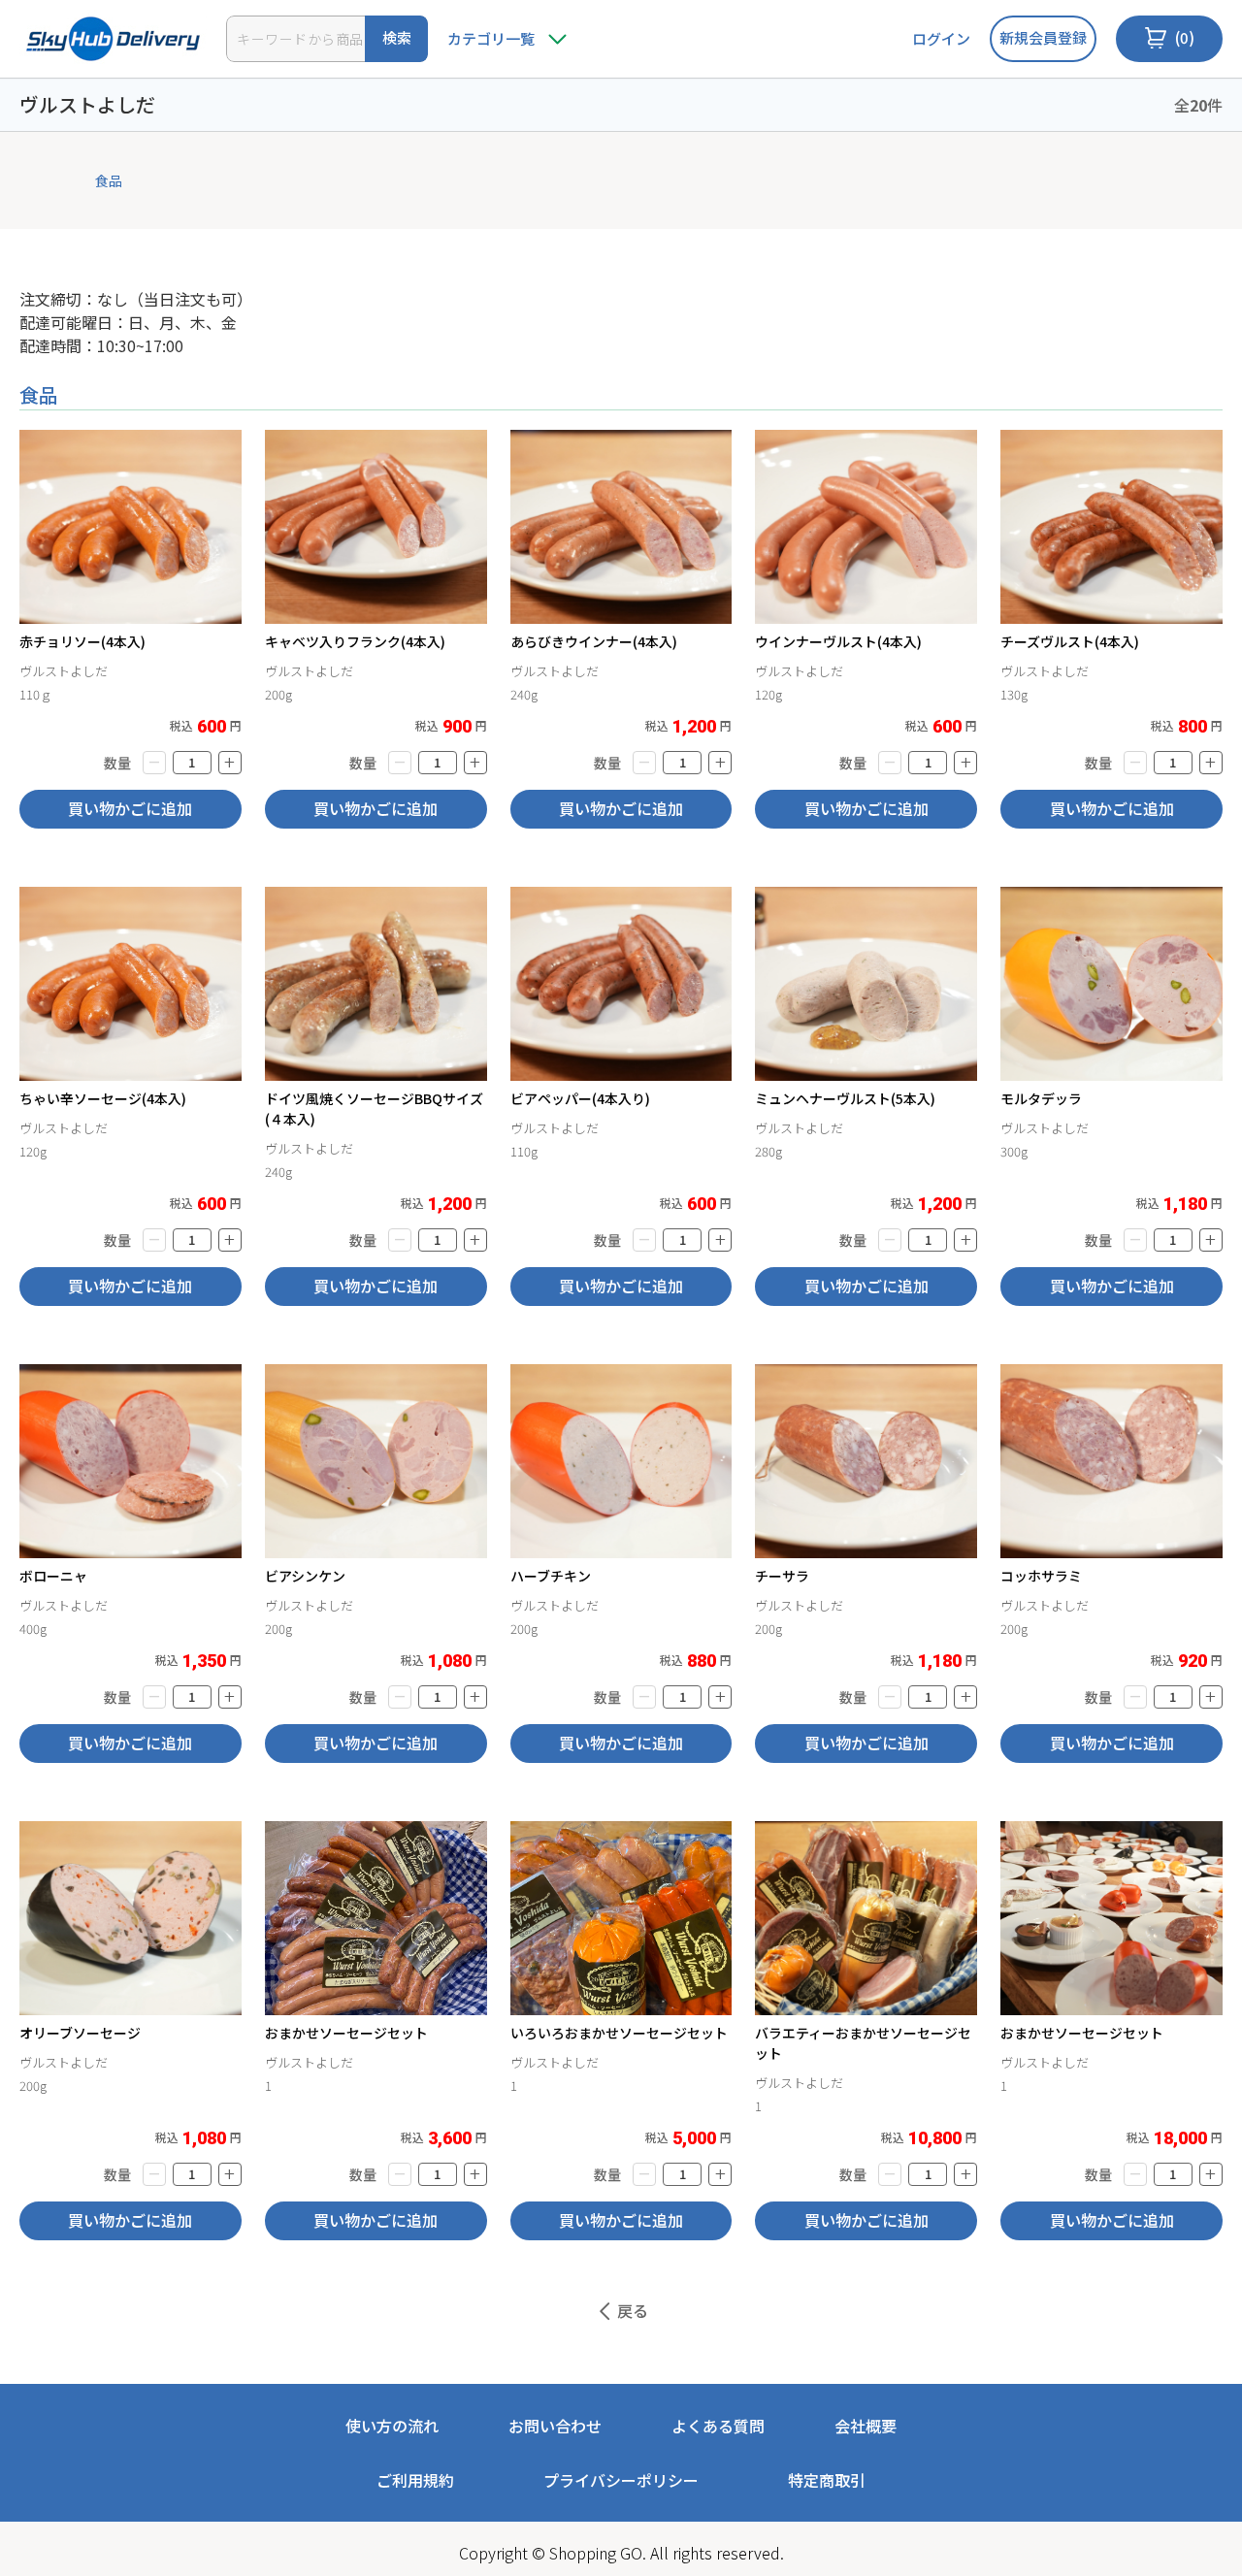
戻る (633, 2310)
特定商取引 (827, 2480)
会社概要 (866, 2426)
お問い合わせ (555, 2426)
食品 (109, 180)
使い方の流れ (392, 2426)
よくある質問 (718, 2426)
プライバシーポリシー (621, 2480)
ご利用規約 (415, 2480)
